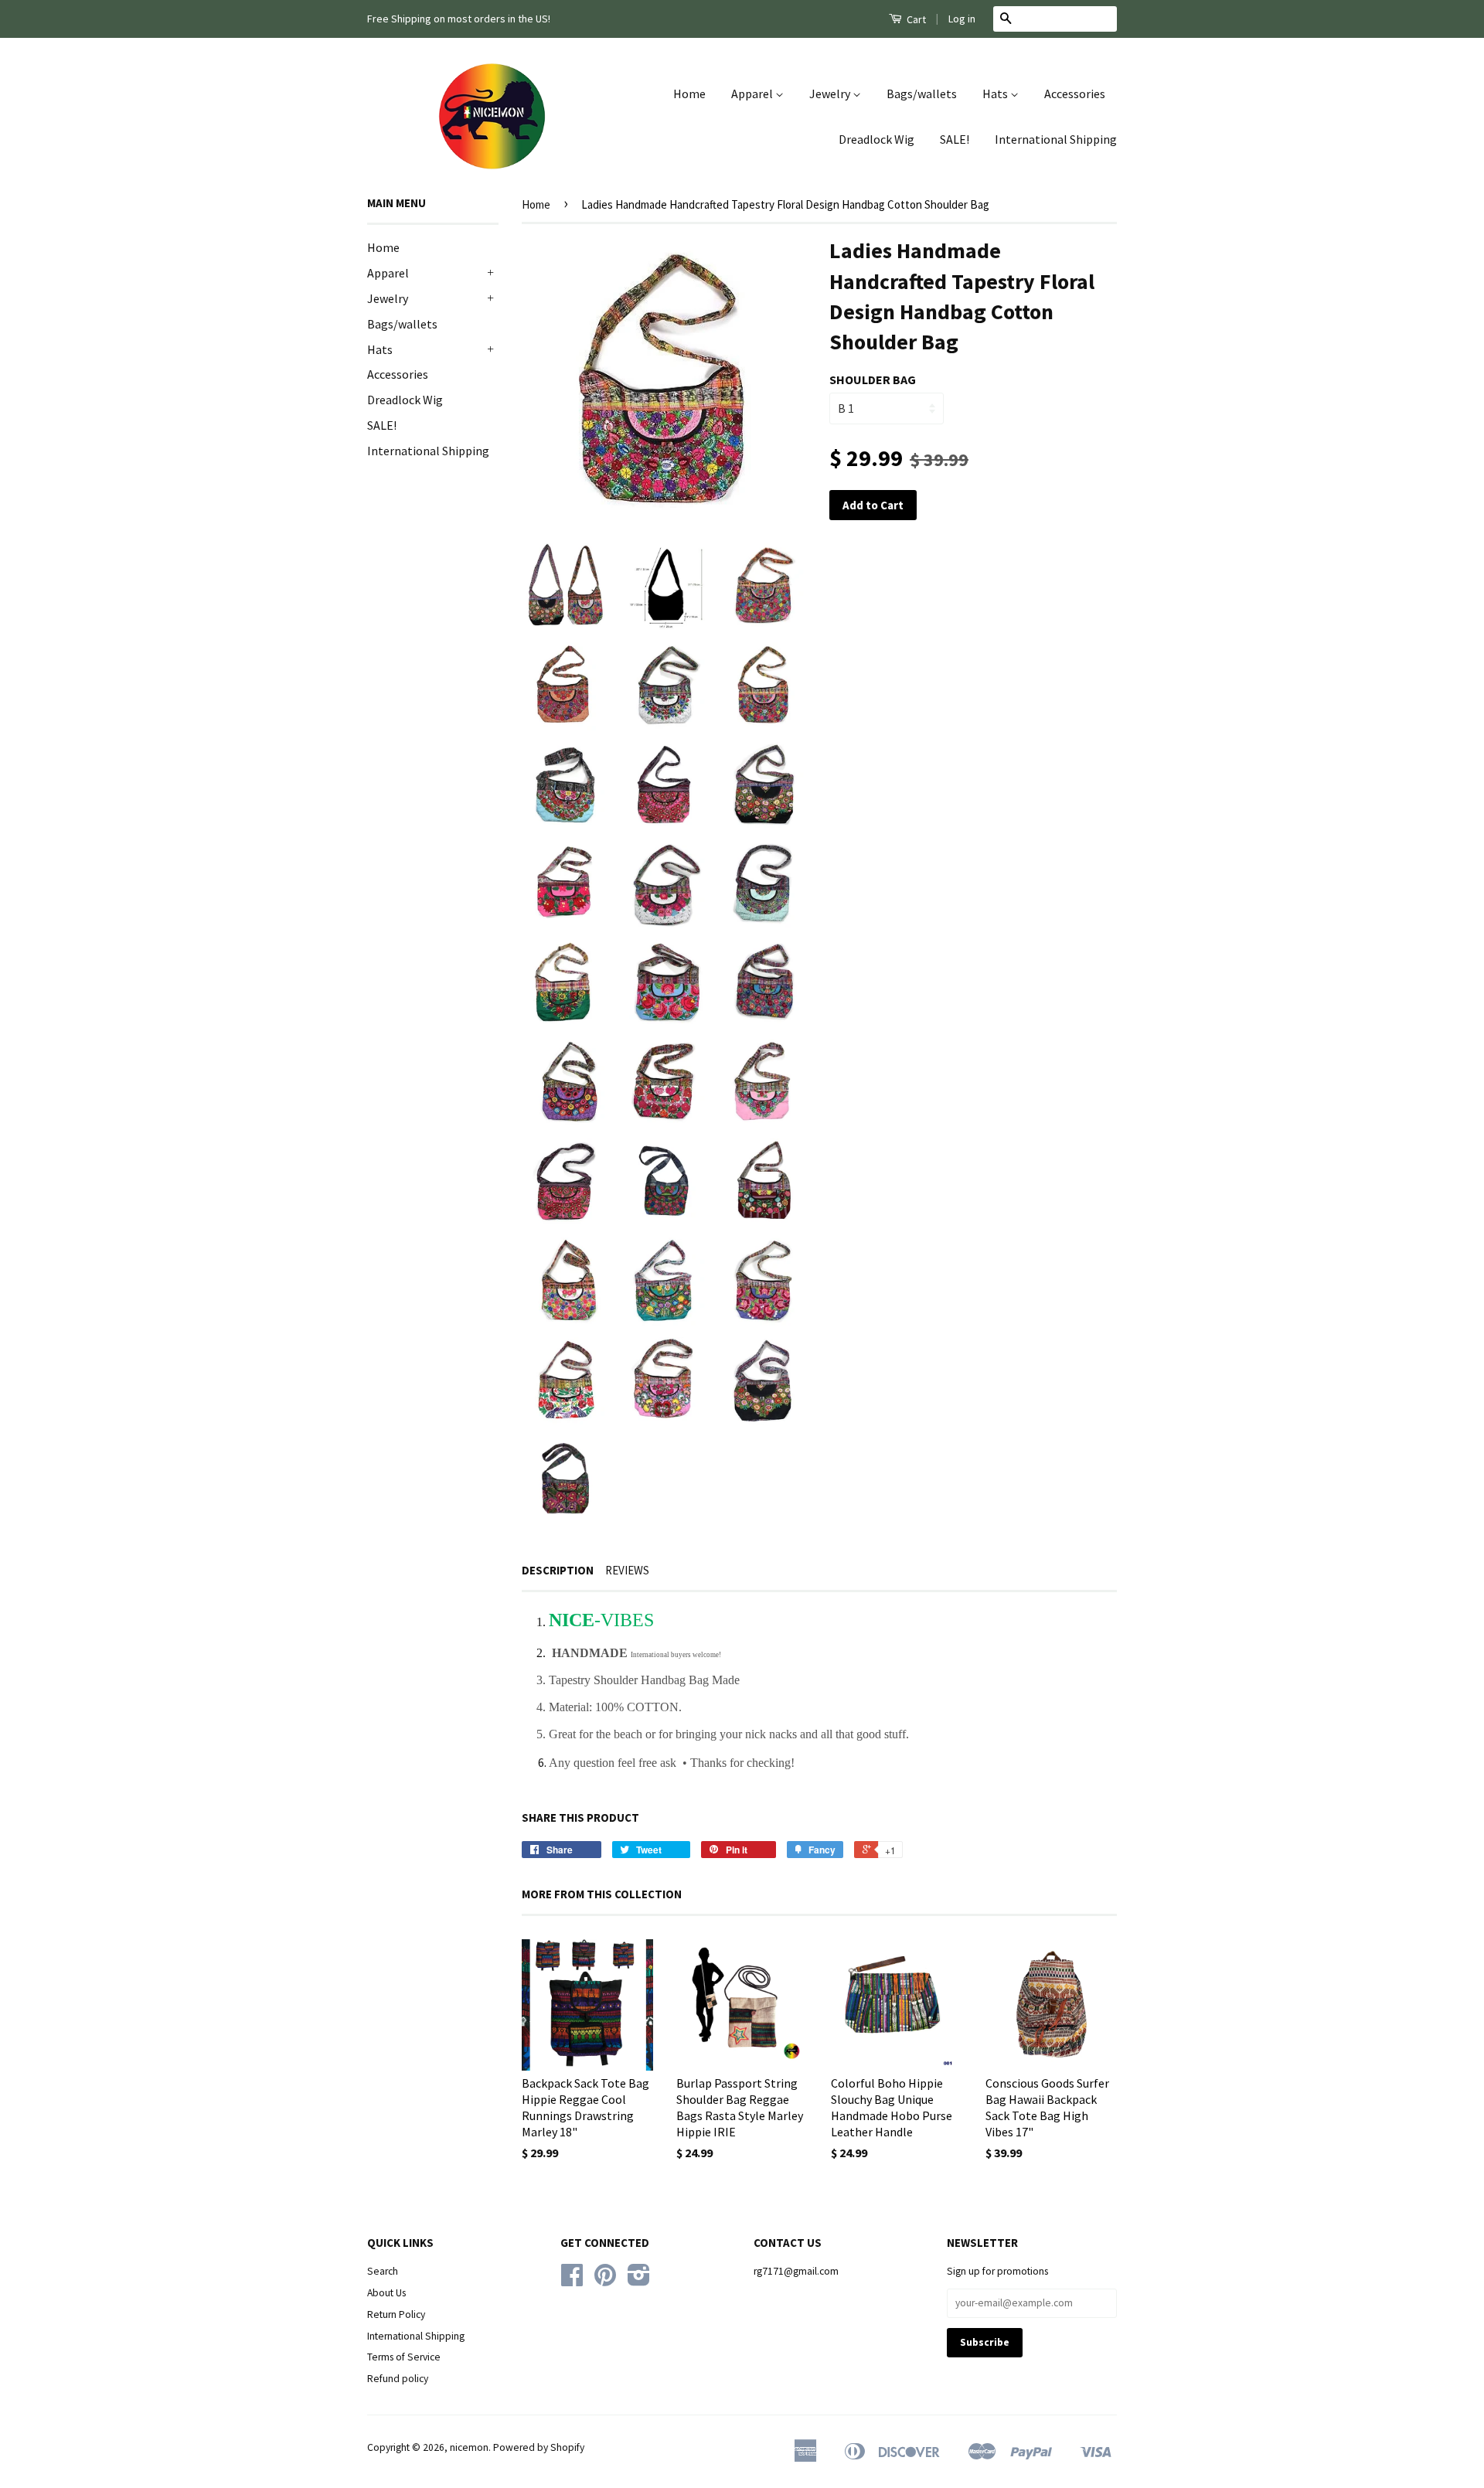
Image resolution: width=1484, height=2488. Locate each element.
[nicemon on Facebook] (572, 2280)
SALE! (955, 139)
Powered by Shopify (539, 2447)
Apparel (753, 94)
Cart (915, 19)
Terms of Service (404, 2357)
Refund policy (398, 2379)
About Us (386, 2293)
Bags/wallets (922, 94)
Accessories (1075, 94)
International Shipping (1056, 139)
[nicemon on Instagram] (639, 2280)
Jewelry (831, 94)
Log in (962, 19)
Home (689, 94)
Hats (996, 94)
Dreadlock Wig (876, 139)
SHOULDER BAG (873, 379)
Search (383, 2271)
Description (558, 1570)
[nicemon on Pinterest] (605, 2280)
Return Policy (396, 2314)
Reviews (627, 1570)
